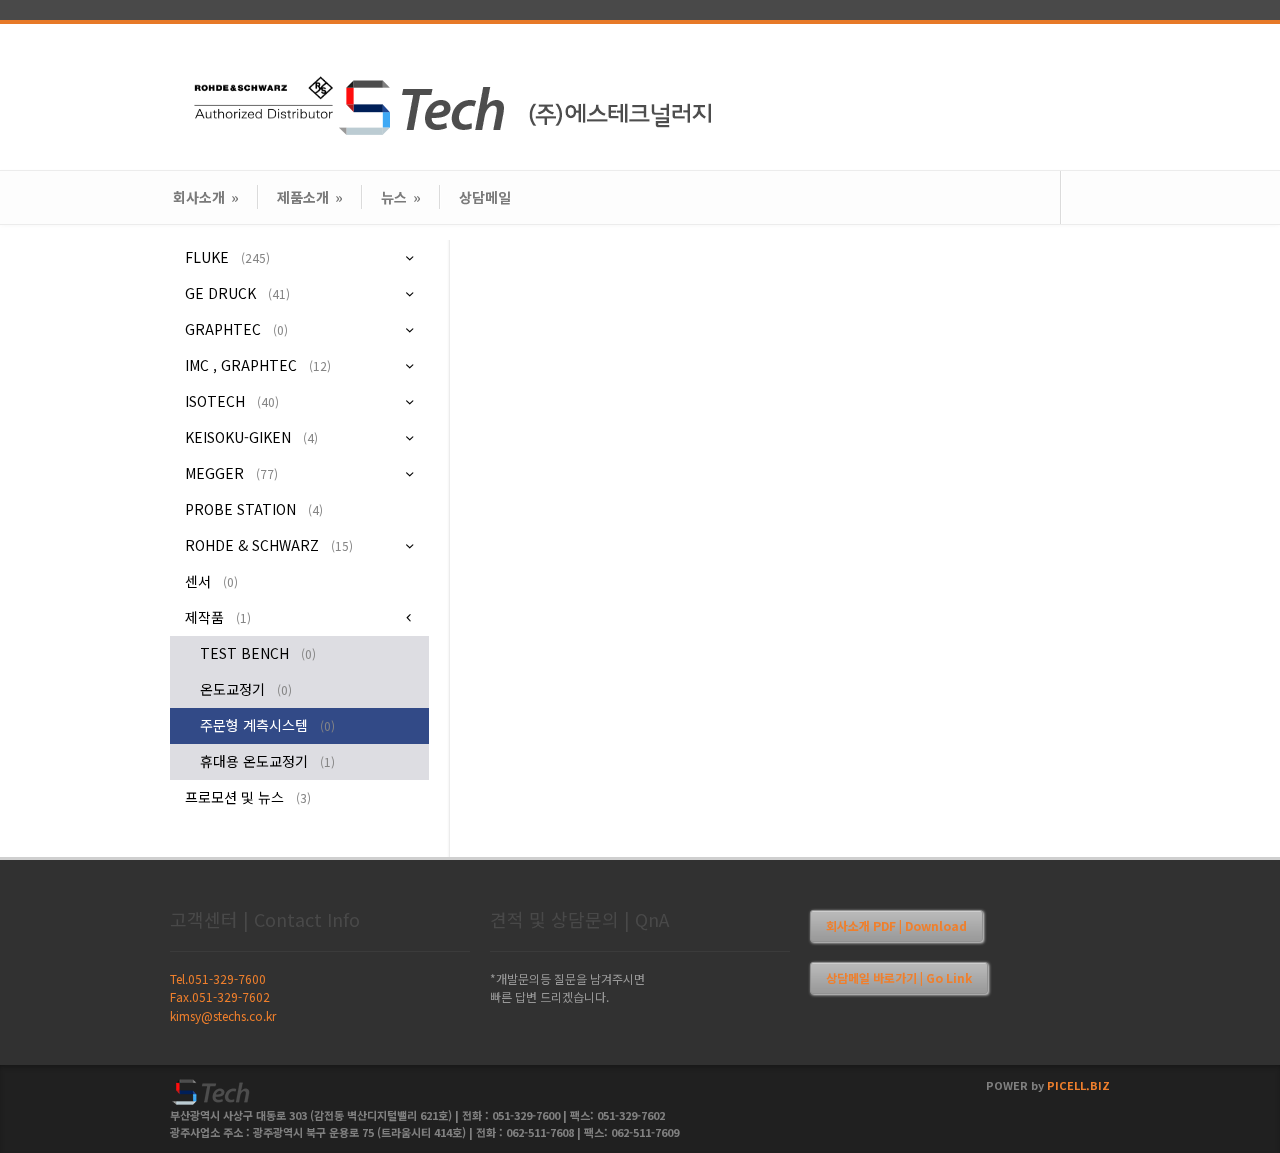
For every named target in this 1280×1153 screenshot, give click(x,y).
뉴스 (401, 197)
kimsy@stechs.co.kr (223, 1015)
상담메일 (485, 197)
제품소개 (310, 197)
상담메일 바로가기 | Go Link (899, 977)
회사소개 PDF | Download (896, 925)
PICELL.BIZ (1078, 1085)
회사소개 (206, 197)
